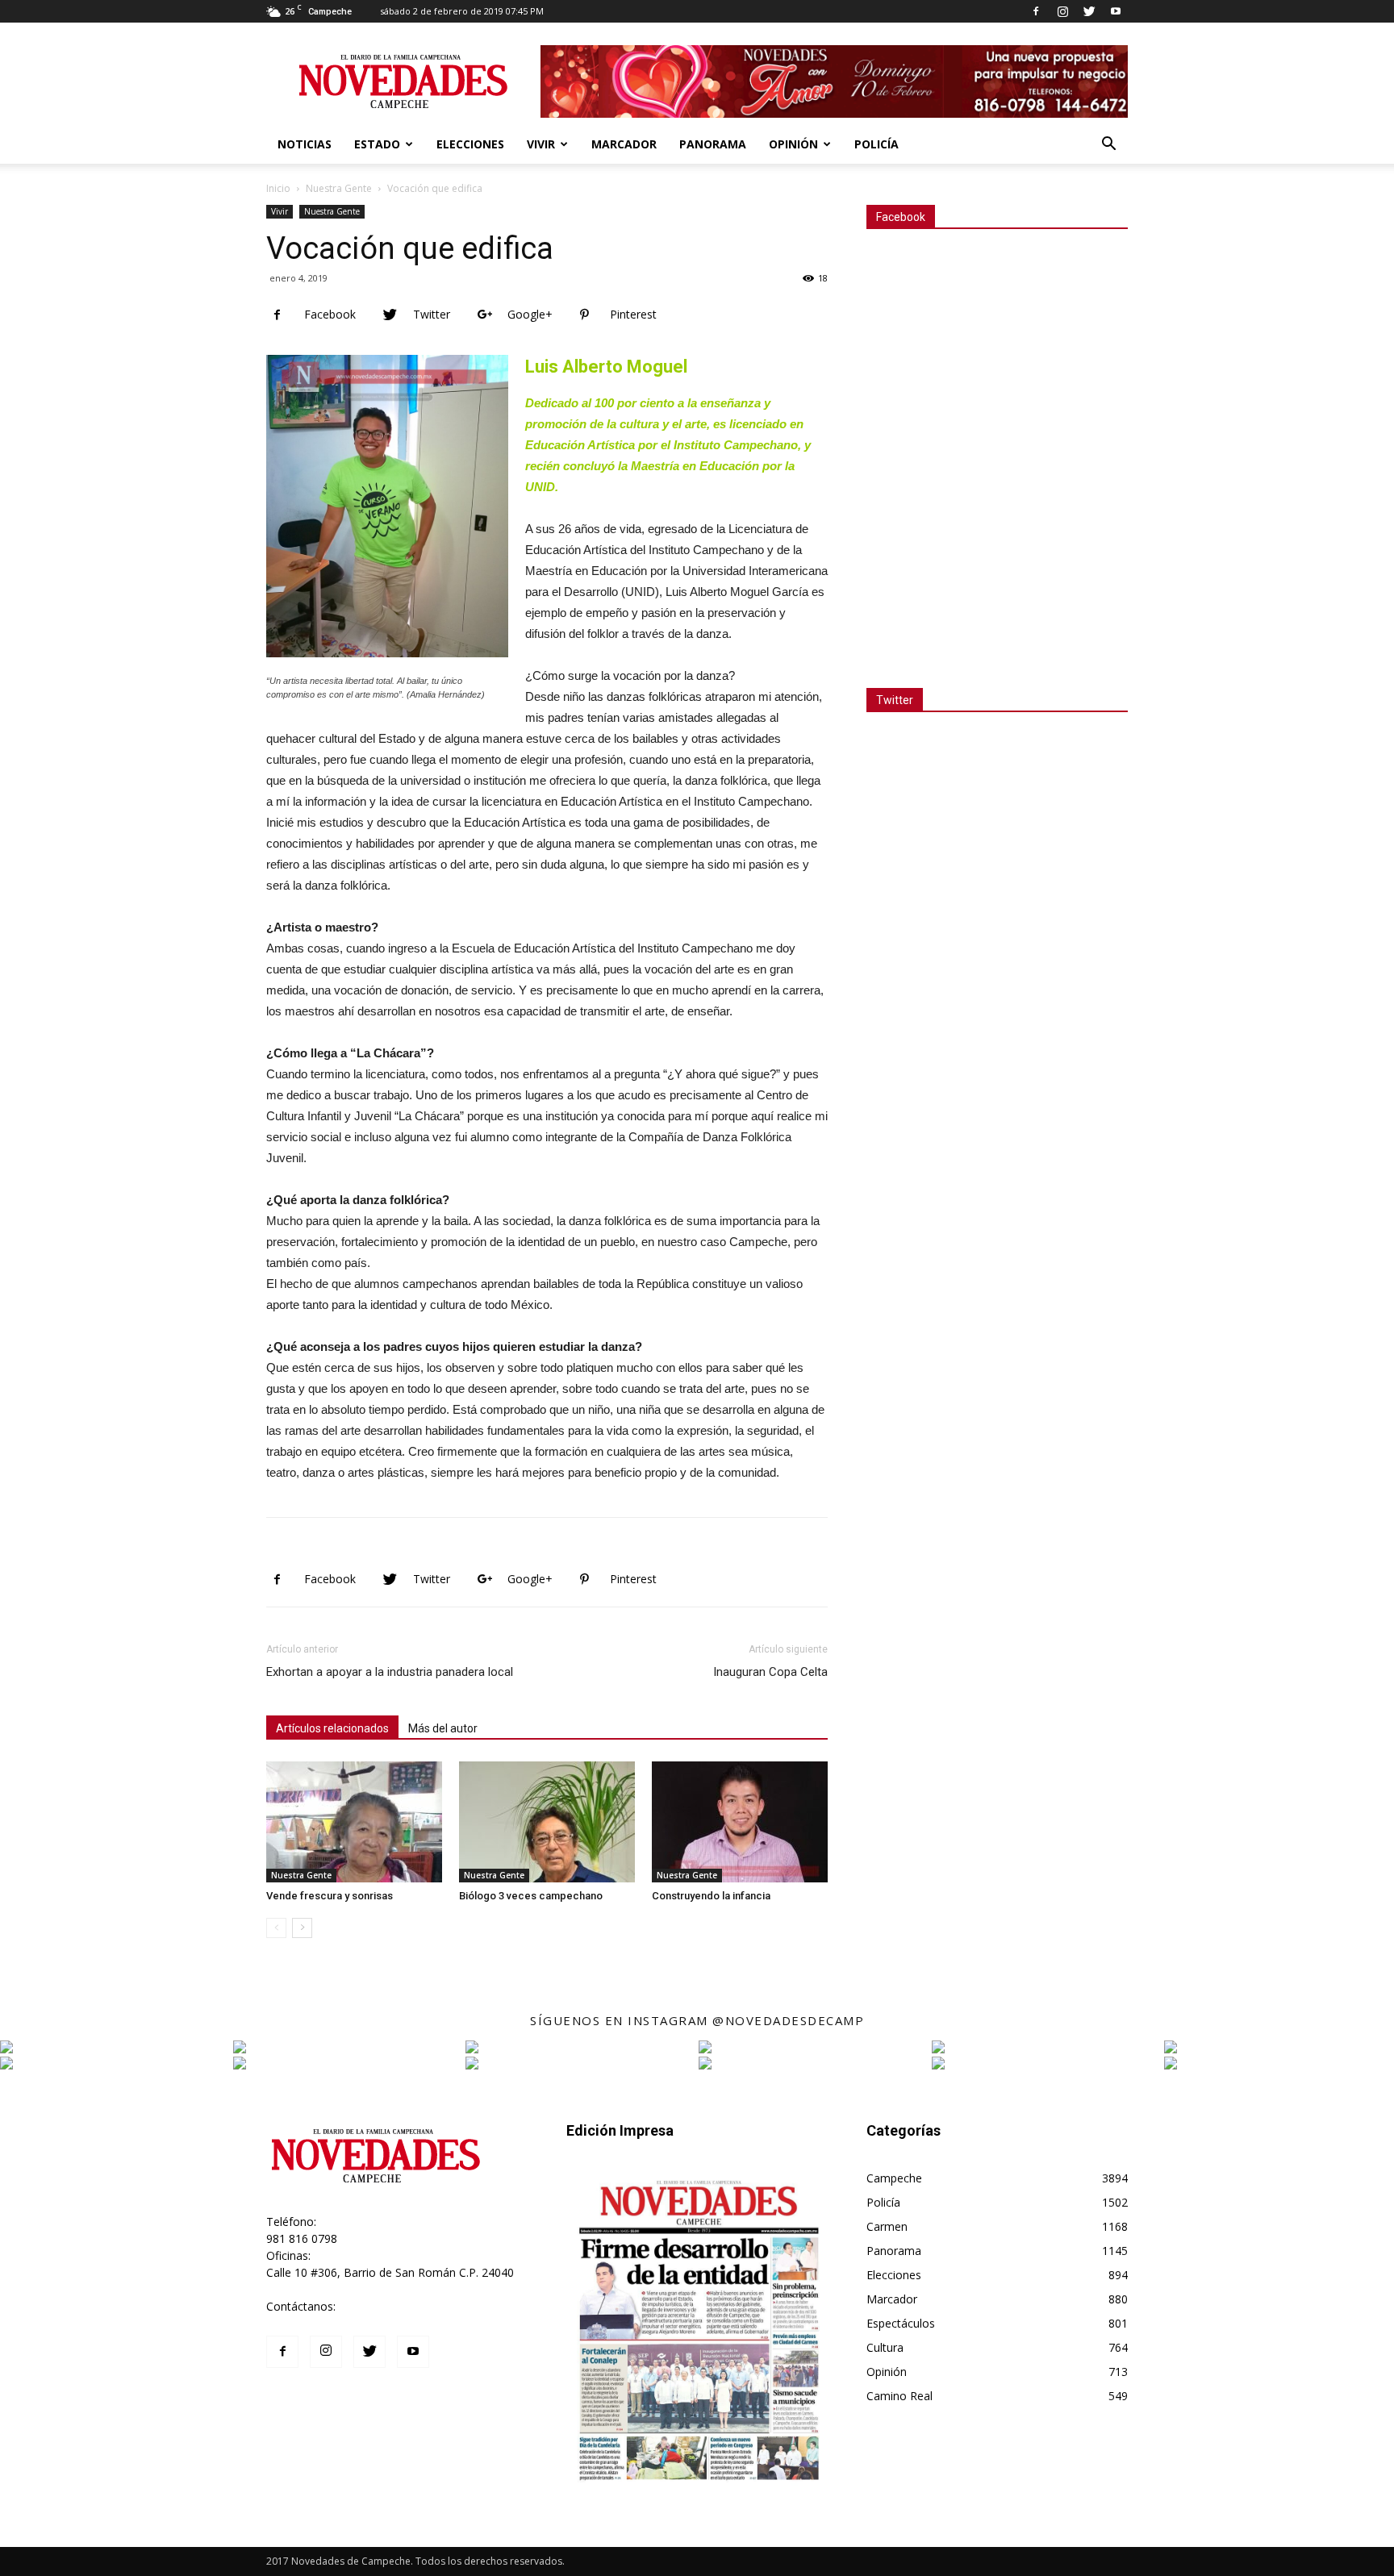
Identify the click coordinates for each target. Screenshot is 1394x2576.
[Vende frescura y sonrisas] (354, 1822)
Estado (377, 144)
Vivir (541, 144)
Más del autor (443, 1728)
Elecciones (470, 144)
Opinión (793, 144)
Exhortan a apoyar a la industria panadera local (390, 1672)
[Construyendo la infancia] (740, 1822)
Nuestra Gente (339, 188)
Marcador (624, 144)
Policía (876, 144)
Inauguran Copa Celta (770, 1672)
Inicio (278, 188)
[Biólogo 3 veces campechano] (547, 1822)
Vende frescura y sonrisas (330, 1896)
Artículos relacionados (332, 1728)
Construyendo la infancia (711, 1896)
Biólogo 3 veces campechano (531, 1896)
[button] (1108, 146)
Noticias (305, 144)
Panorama (713, 144)
